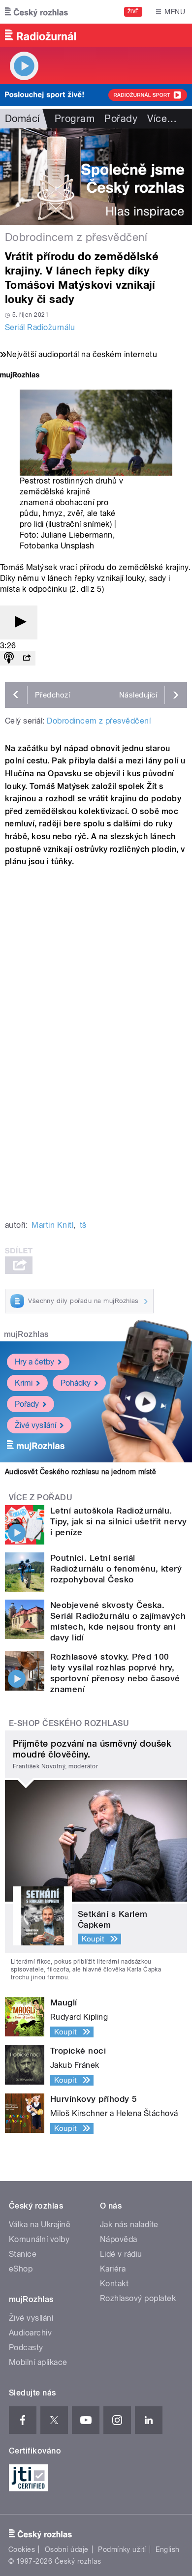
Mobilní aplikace (38, 2362)
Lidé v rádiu (121, 2254)
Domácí (22, 119)
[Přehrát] (19, 622)
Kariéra (113, 2269)
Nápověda (119, 2239)
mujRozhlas (26, 1334)
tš (83, 1225)
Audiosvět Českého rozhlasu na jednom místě (80, 1472)
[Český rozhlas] (36, 12)
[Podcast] (9, 658)
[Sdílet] (27, 658)
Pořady (121, 119)
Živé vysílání (35, 1425)
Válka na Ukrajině (40, 2225)
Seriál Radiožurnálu (40, 327)
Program (75, 119)
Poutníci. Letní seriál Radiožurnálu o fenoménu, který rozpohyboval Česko (116, 1569)
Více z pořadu (41, 1498)
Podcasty (26, 2348)
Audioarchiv (30, 2333)
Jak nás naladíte (129, 2225)
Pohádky (76, 1383)
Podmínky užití (122, 2549)
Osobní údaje (67, 2549)
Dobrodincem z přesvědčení (99, 721)
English (167, 2549)
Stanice (23, 2254)
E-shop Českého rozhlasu (69, 1723)
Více (162, 119)
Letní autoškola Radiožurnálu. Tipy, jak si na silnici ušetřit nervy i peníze (119, 1521)
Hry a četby (34, 1362)
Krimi (24, 1383)
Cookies (22, 2549)
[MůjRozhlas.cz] (20, 376)
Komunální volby (39, 2239)
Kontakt (114, 2284)
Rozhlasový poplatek (138, 2298)
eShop (21, 2269)
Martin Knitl (52, 1225)
